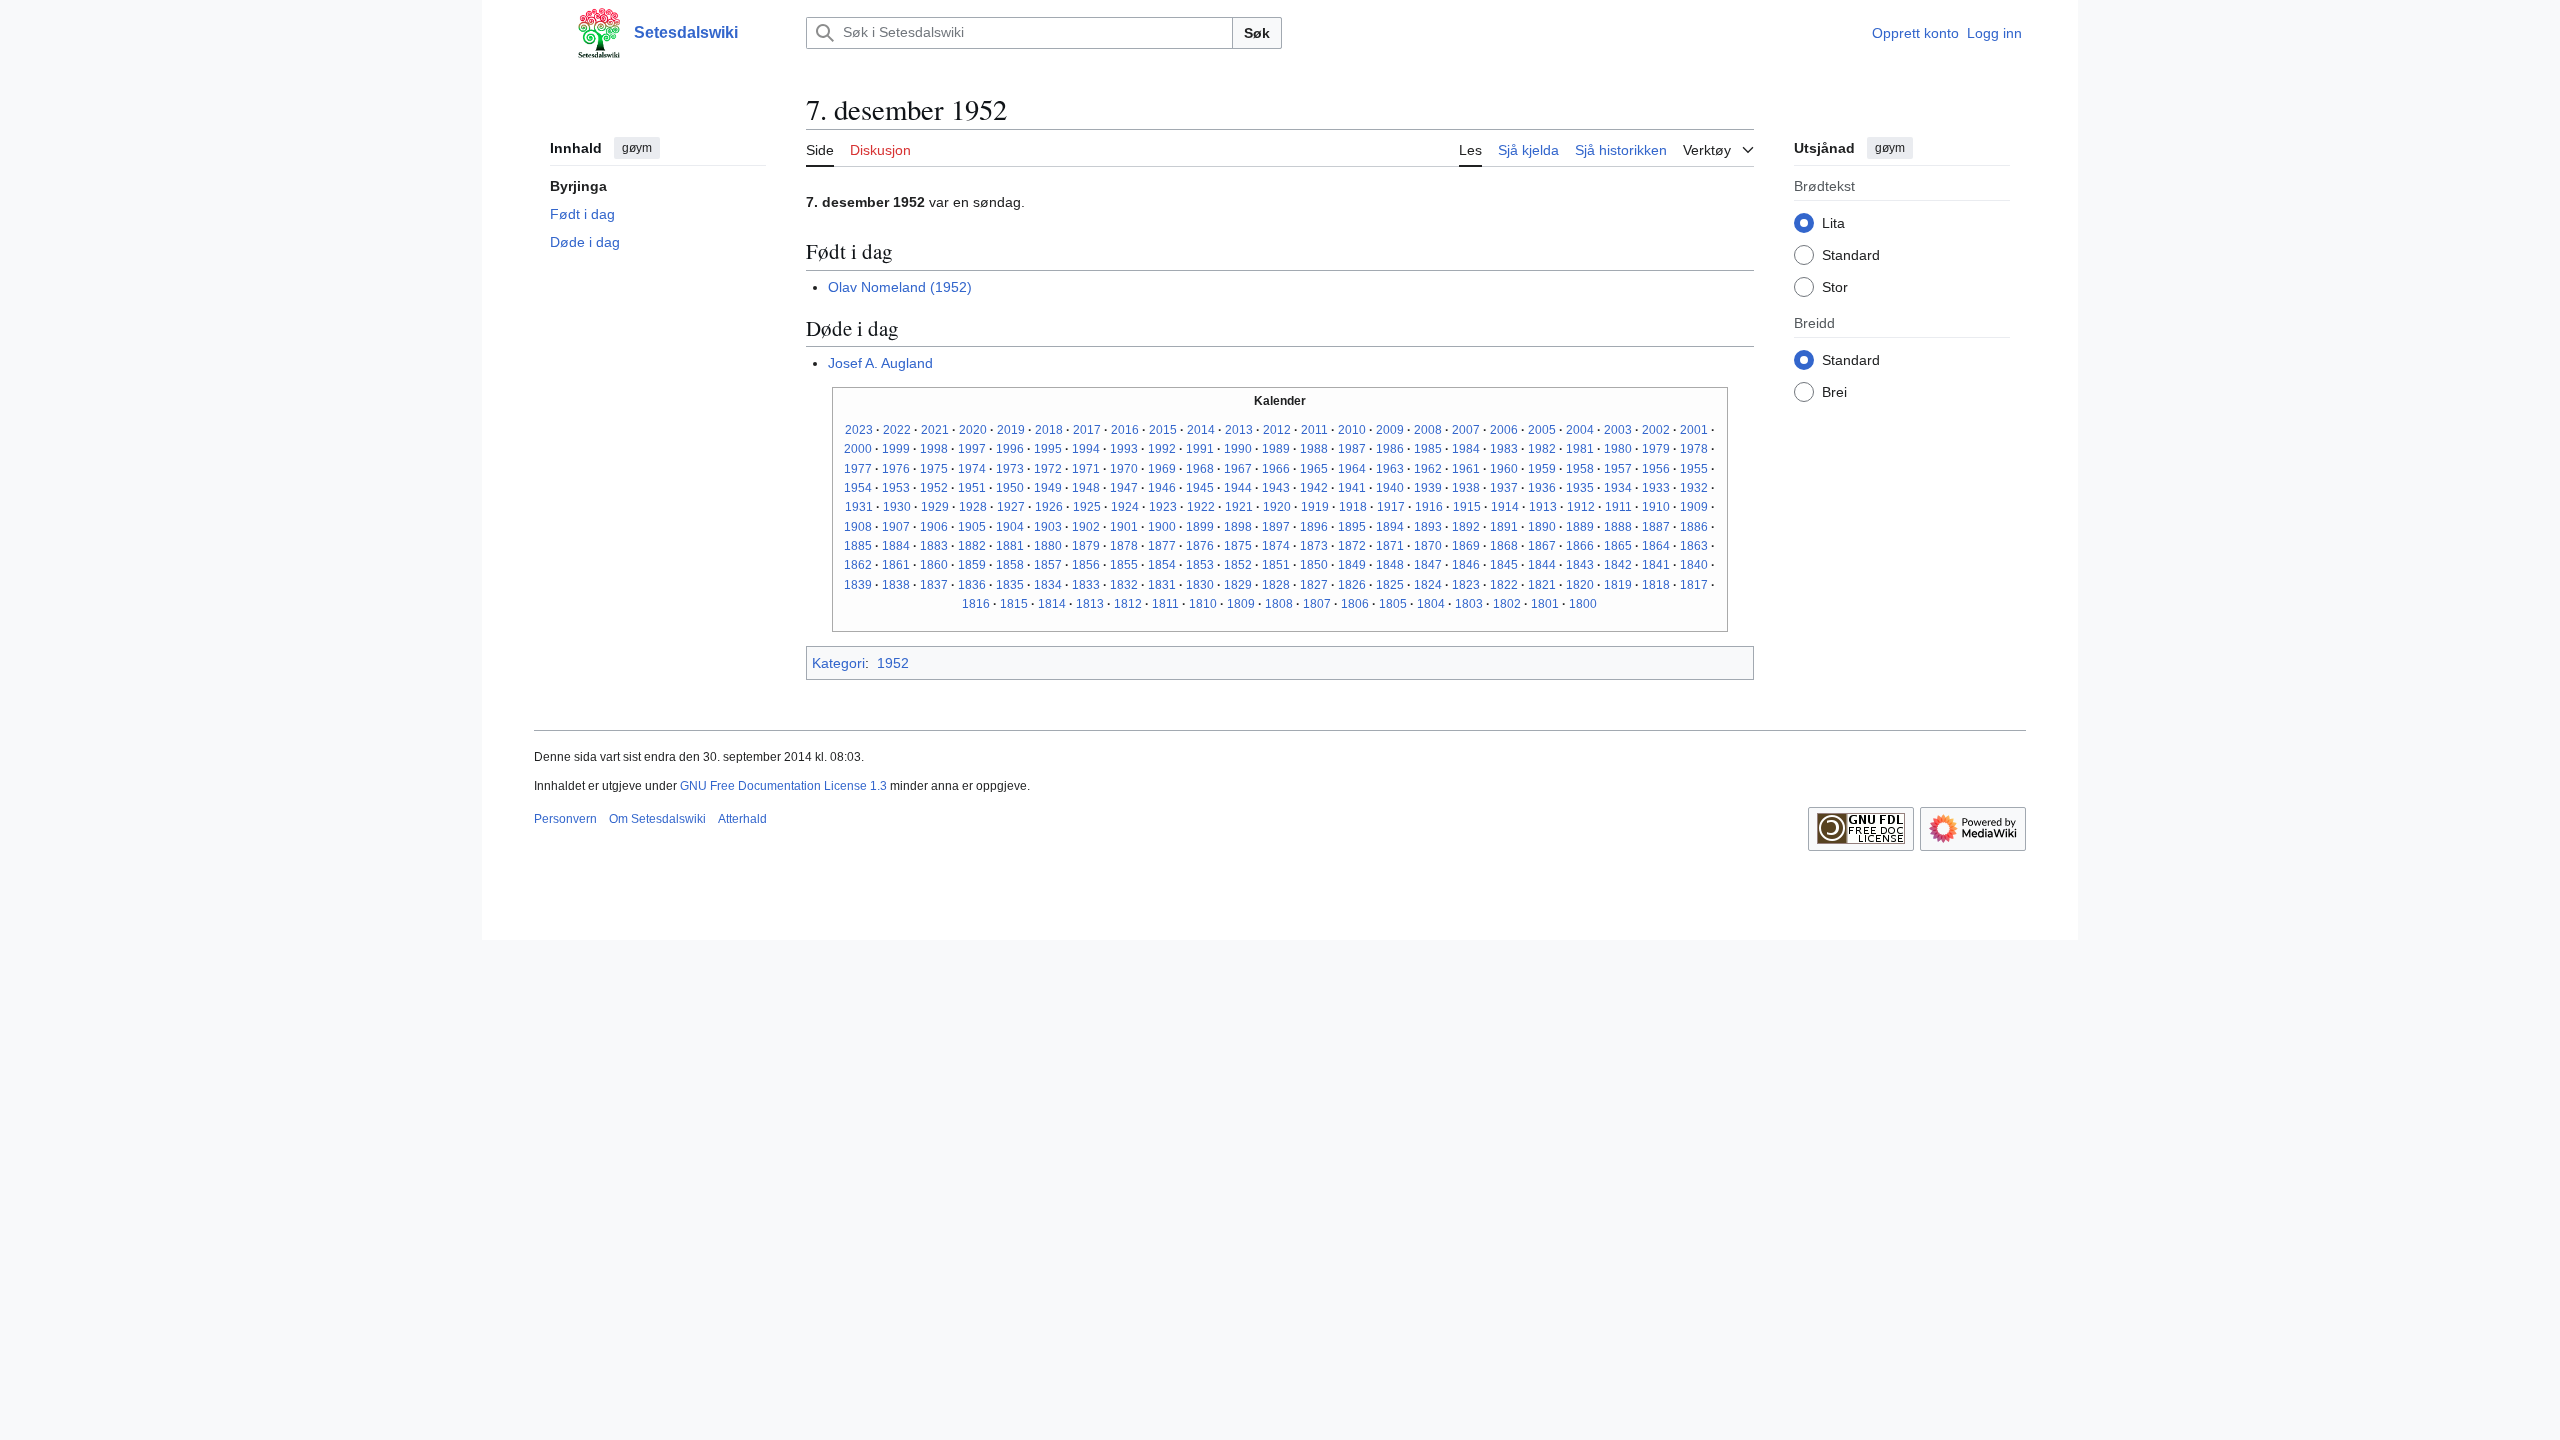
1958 (1580, 469)
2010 (1352, 430)
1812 (1128, 604)
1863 (1694, 546)
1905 (972, 527)
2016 (1125, 430)
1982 (1542, 449)
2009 (1390, 430)
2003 (1618, 430)
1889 (1580, 527)
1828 (1276, 585)
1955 (1694, 469)
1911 (1618, 507)
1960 (1504, 469)
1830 (1200, 585)
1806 (1355, 604)
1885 (858, 546)
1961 (1466, 469)
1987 (1352, 449)
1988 (1314, 449)
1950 (1010, 488)
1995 (1048, 449)
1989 (1276, 449)
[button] (544, 33)
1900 (1162, 527)
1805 (1393, 604)
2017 (1087, 430)
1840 (1694, 565)
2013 (1239, 430)
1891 (1504, 527)
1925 (1087, 507)
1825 (1390, 585)
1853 (1200, 565)
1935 (1580, 488)
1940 (1390, 488)
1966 (1276, 469)
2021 (935, 430)
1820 (1580, 585)
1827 (1314, 585)
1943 (1276, 488)
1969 (1162, 469)
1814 (1052, 604)
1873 (1314, 546)
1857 (1048, 565)
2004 (1580, 430)
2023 (859, 430)
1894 (1390, 527)
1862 (858, 565)
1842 (1618, 565)
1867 (1542, 546)
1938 (1466, 488)
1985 (1428, 449)
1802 (1507, 604)
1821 (1542, 585)
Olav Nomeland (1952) (900, 287)
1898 (1238, 527)
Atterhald (742, 819)
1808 (1279, 604)
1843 (1580, 565)
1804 (1431, 604)
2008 (1428, 430)
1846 (1466, 565)
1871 (1390, 546)
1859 (972, 565)
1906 (934, 527)
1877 (1162, 546)
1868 (1504, 546)
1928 (973, 507)
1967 (1238, 469)
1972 (1048, 469)
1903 (1048, 527)
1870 (1428, 546)
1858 (1010, 565)
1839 (858, 585)
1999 (896, 449)
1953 (896, 488)
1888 (1618, 527)
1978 (1694, 449)
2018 (1049, 430)
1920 (1277, 507)
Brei (1834, 392)
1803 (1469, 604)
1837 (934, 585)
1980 (1618, 449)
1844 (1542, 565)
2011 (1314, 430)
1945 (1200, 488)
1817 (1694, 585)
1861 (896, 565)
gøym (637, 148)
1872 (1352, 546)
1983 (1504, 449)
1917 (1391, 507)
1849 (1352, 565)
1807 (1317, 604)
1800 (1583, 604)
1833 (1086, 585)
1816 (976, 604)
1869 (1466, 546)
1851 (1276, 565)
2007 (1466, 430)
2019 (1011, 430)
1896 (1314, 527)
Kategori (838, 663)
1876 (1200, 546)
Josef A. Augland (880, 363)
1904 (1010, 527)
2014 (1201, 430)
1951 (972, 488)
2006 (1504, 430)
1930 (897, 507)
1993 (1124, 449)
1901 (1124, 527)
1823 (1466, 585)
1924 (1125, 507)
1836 (972, 585)
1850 (1314, 565)
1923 (1163, 507)
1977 (858, 469)
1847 (1428, 565)
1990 (1238, 449)
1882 (972, 546)
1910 (1656, 507)
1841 (1656, 565)
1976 (896, 469)
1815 (1014, 604)
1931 (859, 507)
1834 (1048, 585)
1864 (1656, 546)
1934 (1618, 488)
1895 (1352, 527)
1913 (1543, 507)
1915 (1467, 507)
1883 (934, 546)
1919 (1315, 507)
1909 (1694, 507)
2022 (897, 430)
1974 (972, 469)
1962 (1428, 469)
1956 (1656, 469)
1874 (1276, 546)
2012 (1277, 430)
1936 (1542, 488)
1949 (1048, 488)
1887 (1656, 527)
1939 (1428, 488)
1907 (896, 527)
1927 (1011, 507)
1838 (896, 585)
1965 (1314, 469)
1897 (1276, 527)
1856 (1086, 565)
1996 (1010, 449)
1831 (1162, 585)
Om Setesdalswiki (657, 819)
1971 (1086, 469)
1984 (1466, 449)
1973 (1010, 469)
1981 (1580, 449)
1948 (1086, 488)
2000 (858, 449)
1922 (1201, 507)
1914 (1505, 507)
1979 (1656, 449)
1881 (1010, 546)
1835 (1010, 585)
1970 (1124, 469)
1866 (1580, 546)
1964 (1352, 469)
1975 (934, 469)
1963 (1390, 469)
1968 (1200, 469)
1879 (1086, 546)
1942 (1314, 488)
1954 (858, 488)
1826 (1352, 585)
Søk (1257, 33)
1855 (1124, 565)
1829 (1238, 585)
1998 (934, 449)
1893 (1428, 527)
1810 (1203, 604)
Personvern (565, 819)
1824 (1428, 585)
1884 (896, 546)
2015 (1163, 430)
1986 (1390, 449)
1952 (934, 488)
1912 (1581, 507)
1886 (1694, 527)
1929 (935, 507)
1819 (1618, 585)
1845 (1504, 565)
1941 (1352, 488)
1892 (1466, 527)
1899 (1200, 527)
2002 (1656, 430)
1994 (1086, 449)
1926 (1049, 507)
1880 (1048, 546)
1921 (1239, 507)
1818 (1656, 585)
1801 (1545, 604)
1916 (1429, 507)
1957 (1618, 469)
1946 (1162, 488)
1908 (858, 527)
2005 (1542, 430)
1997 (972, 449)
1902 (1086, 527)
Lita (1833, 223)
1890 (1542, 527)
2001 (1694, 430)
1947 (1124, 488)
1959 (1542, 469)
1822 (1504, 585)
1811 (1165, 604)
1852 (1238, 565)
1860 (934, 565)
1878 (1124, 546)
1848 (1390, 565)
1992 (1162, 449)
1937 (1504, 488)
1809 (1241, 604)
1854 (1162, 565)
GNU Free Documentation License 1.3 (783, 786)
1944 (1238, 488)
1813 (1090, 604)
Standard (1851, 255)
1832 (1124, 585)
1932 (1694, 488)
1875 (1238, 546)
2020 (973, 430)
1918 (1353, 507)
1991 (1200, 449)
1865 (1618, 546)
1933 (1656, 488)
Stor (1835, 287)
